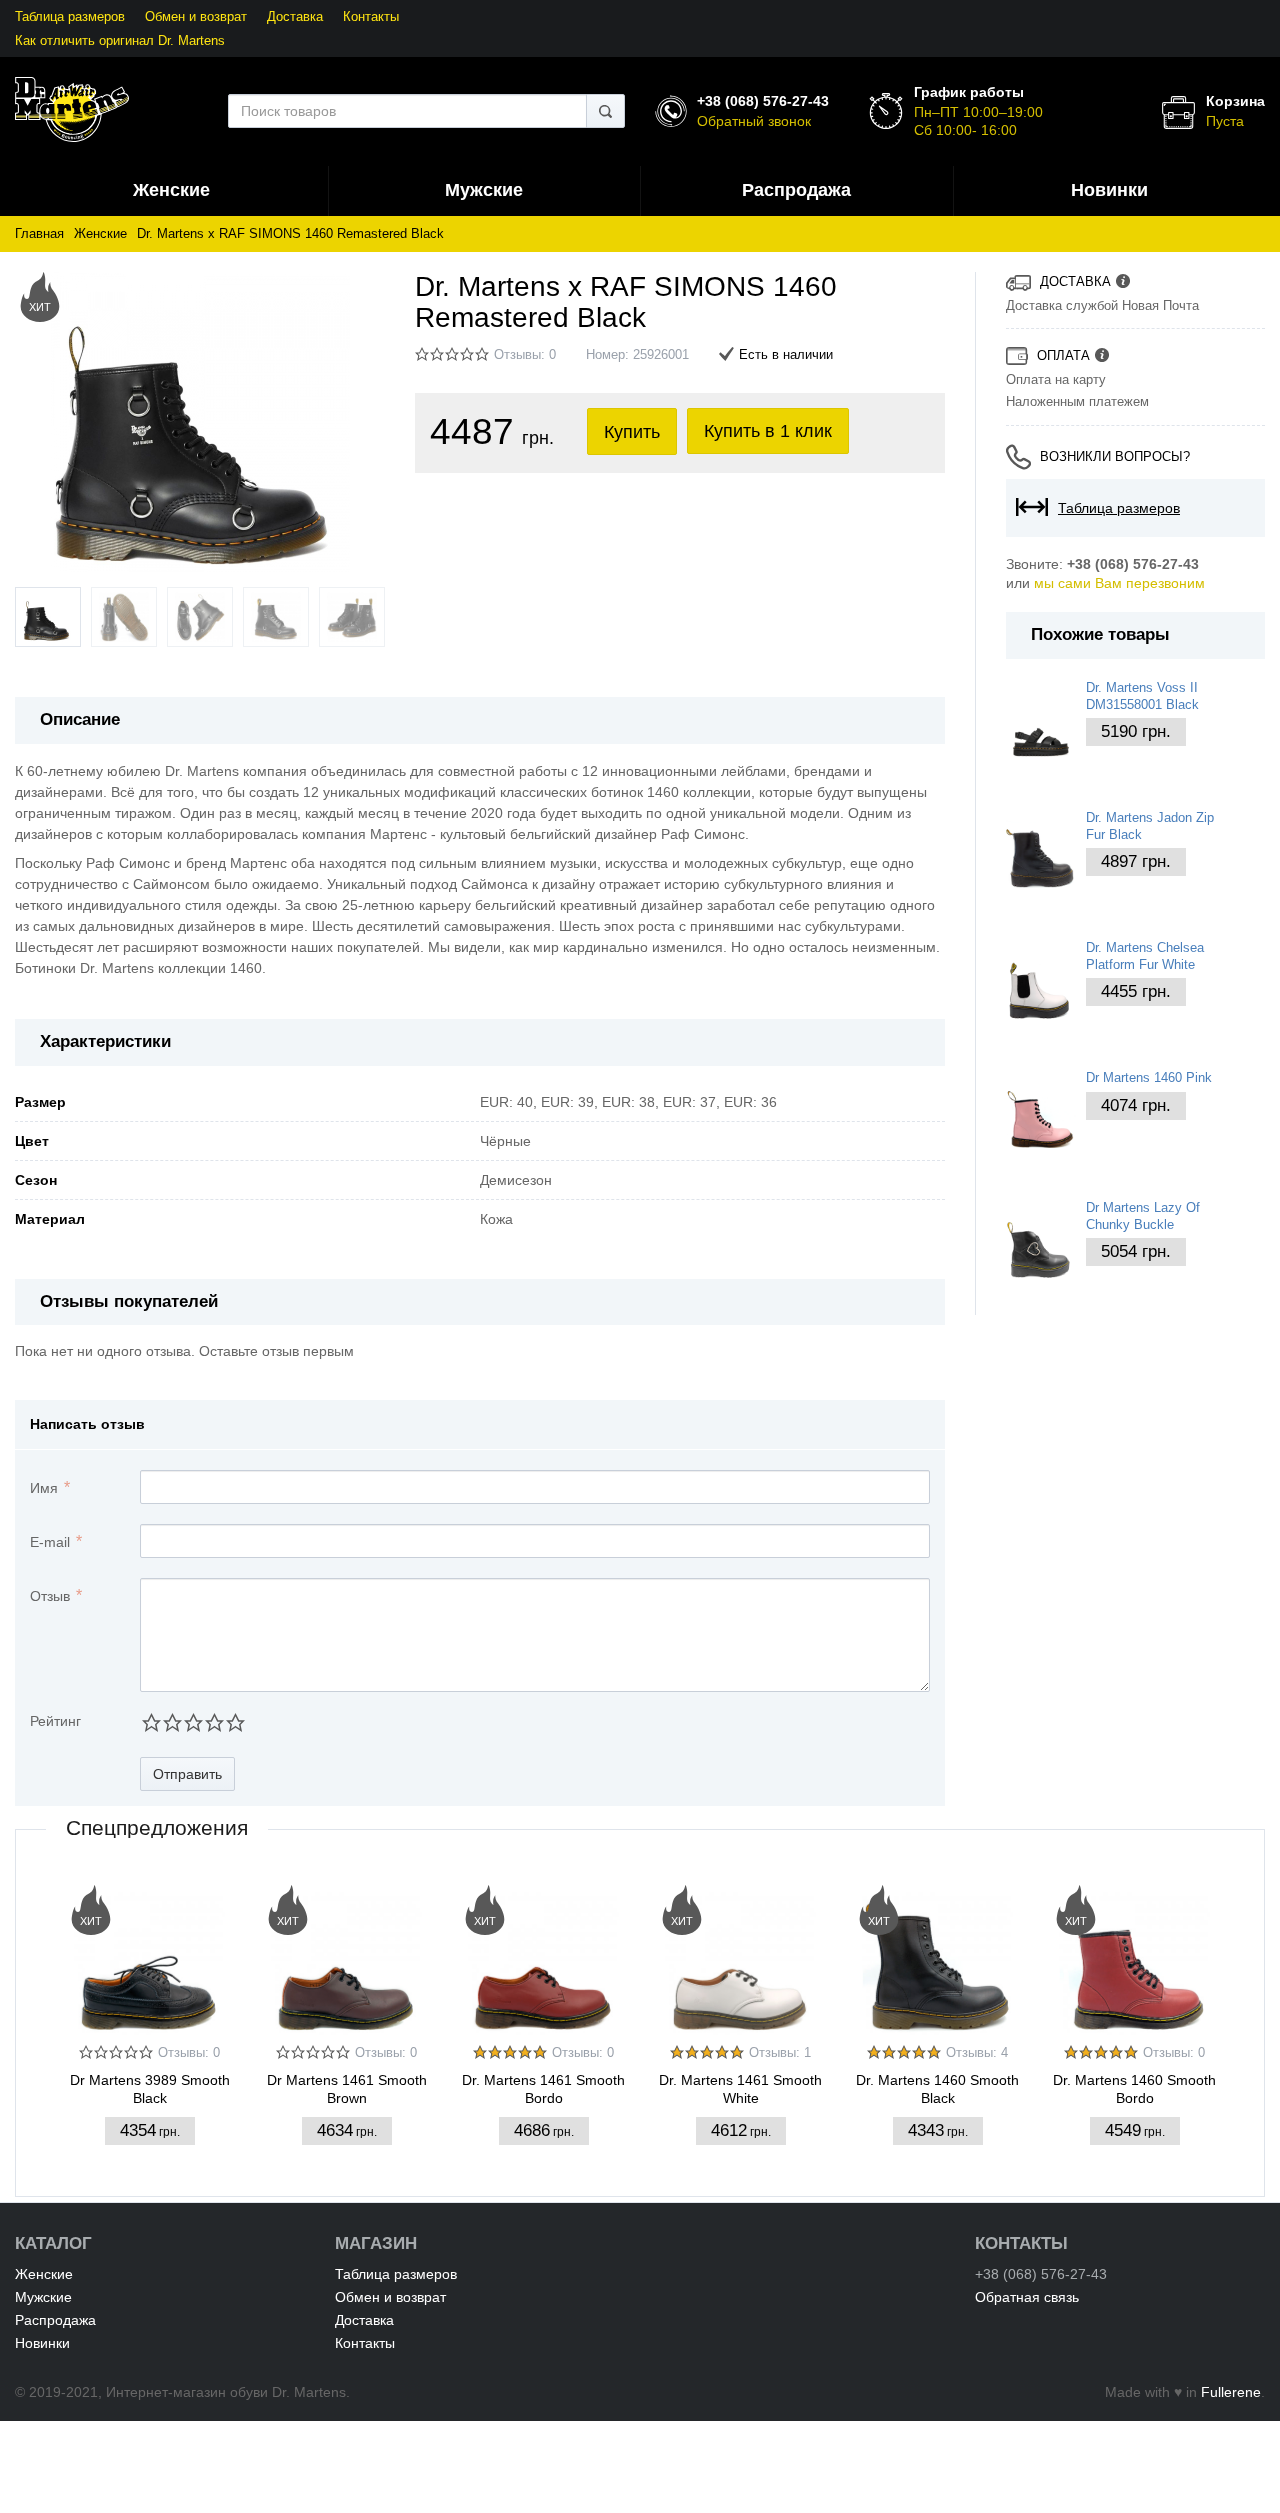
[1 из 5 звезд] (150, 1722)
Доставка (295, 17)
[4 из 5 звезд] (213, 1722)
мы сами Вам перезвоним (1119, 583)
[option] (149, 2023)
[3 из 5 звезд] (192, 1722)
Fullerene (1231, 2392)
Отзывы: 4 (977, 2053)
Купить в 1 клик (768, 431)
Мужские (43, 2297)
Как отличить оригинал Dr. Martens (120, 41)
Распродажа (55, 2320)
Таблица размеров (70, 17)
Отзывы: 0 (525, 355)
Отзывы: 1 (780, 2053)
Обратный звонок (754, 121)
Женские (100, 234)
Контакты (371, 17)
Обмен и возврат (196, 17)
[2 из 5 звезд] (171, 1722)
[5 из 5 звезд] (234, 1722)
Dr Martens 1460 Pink (1149, 1078)
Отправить (187, 1774)
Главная (39, 234)
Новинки (42, 2343)
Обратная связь (1027, 2297)
